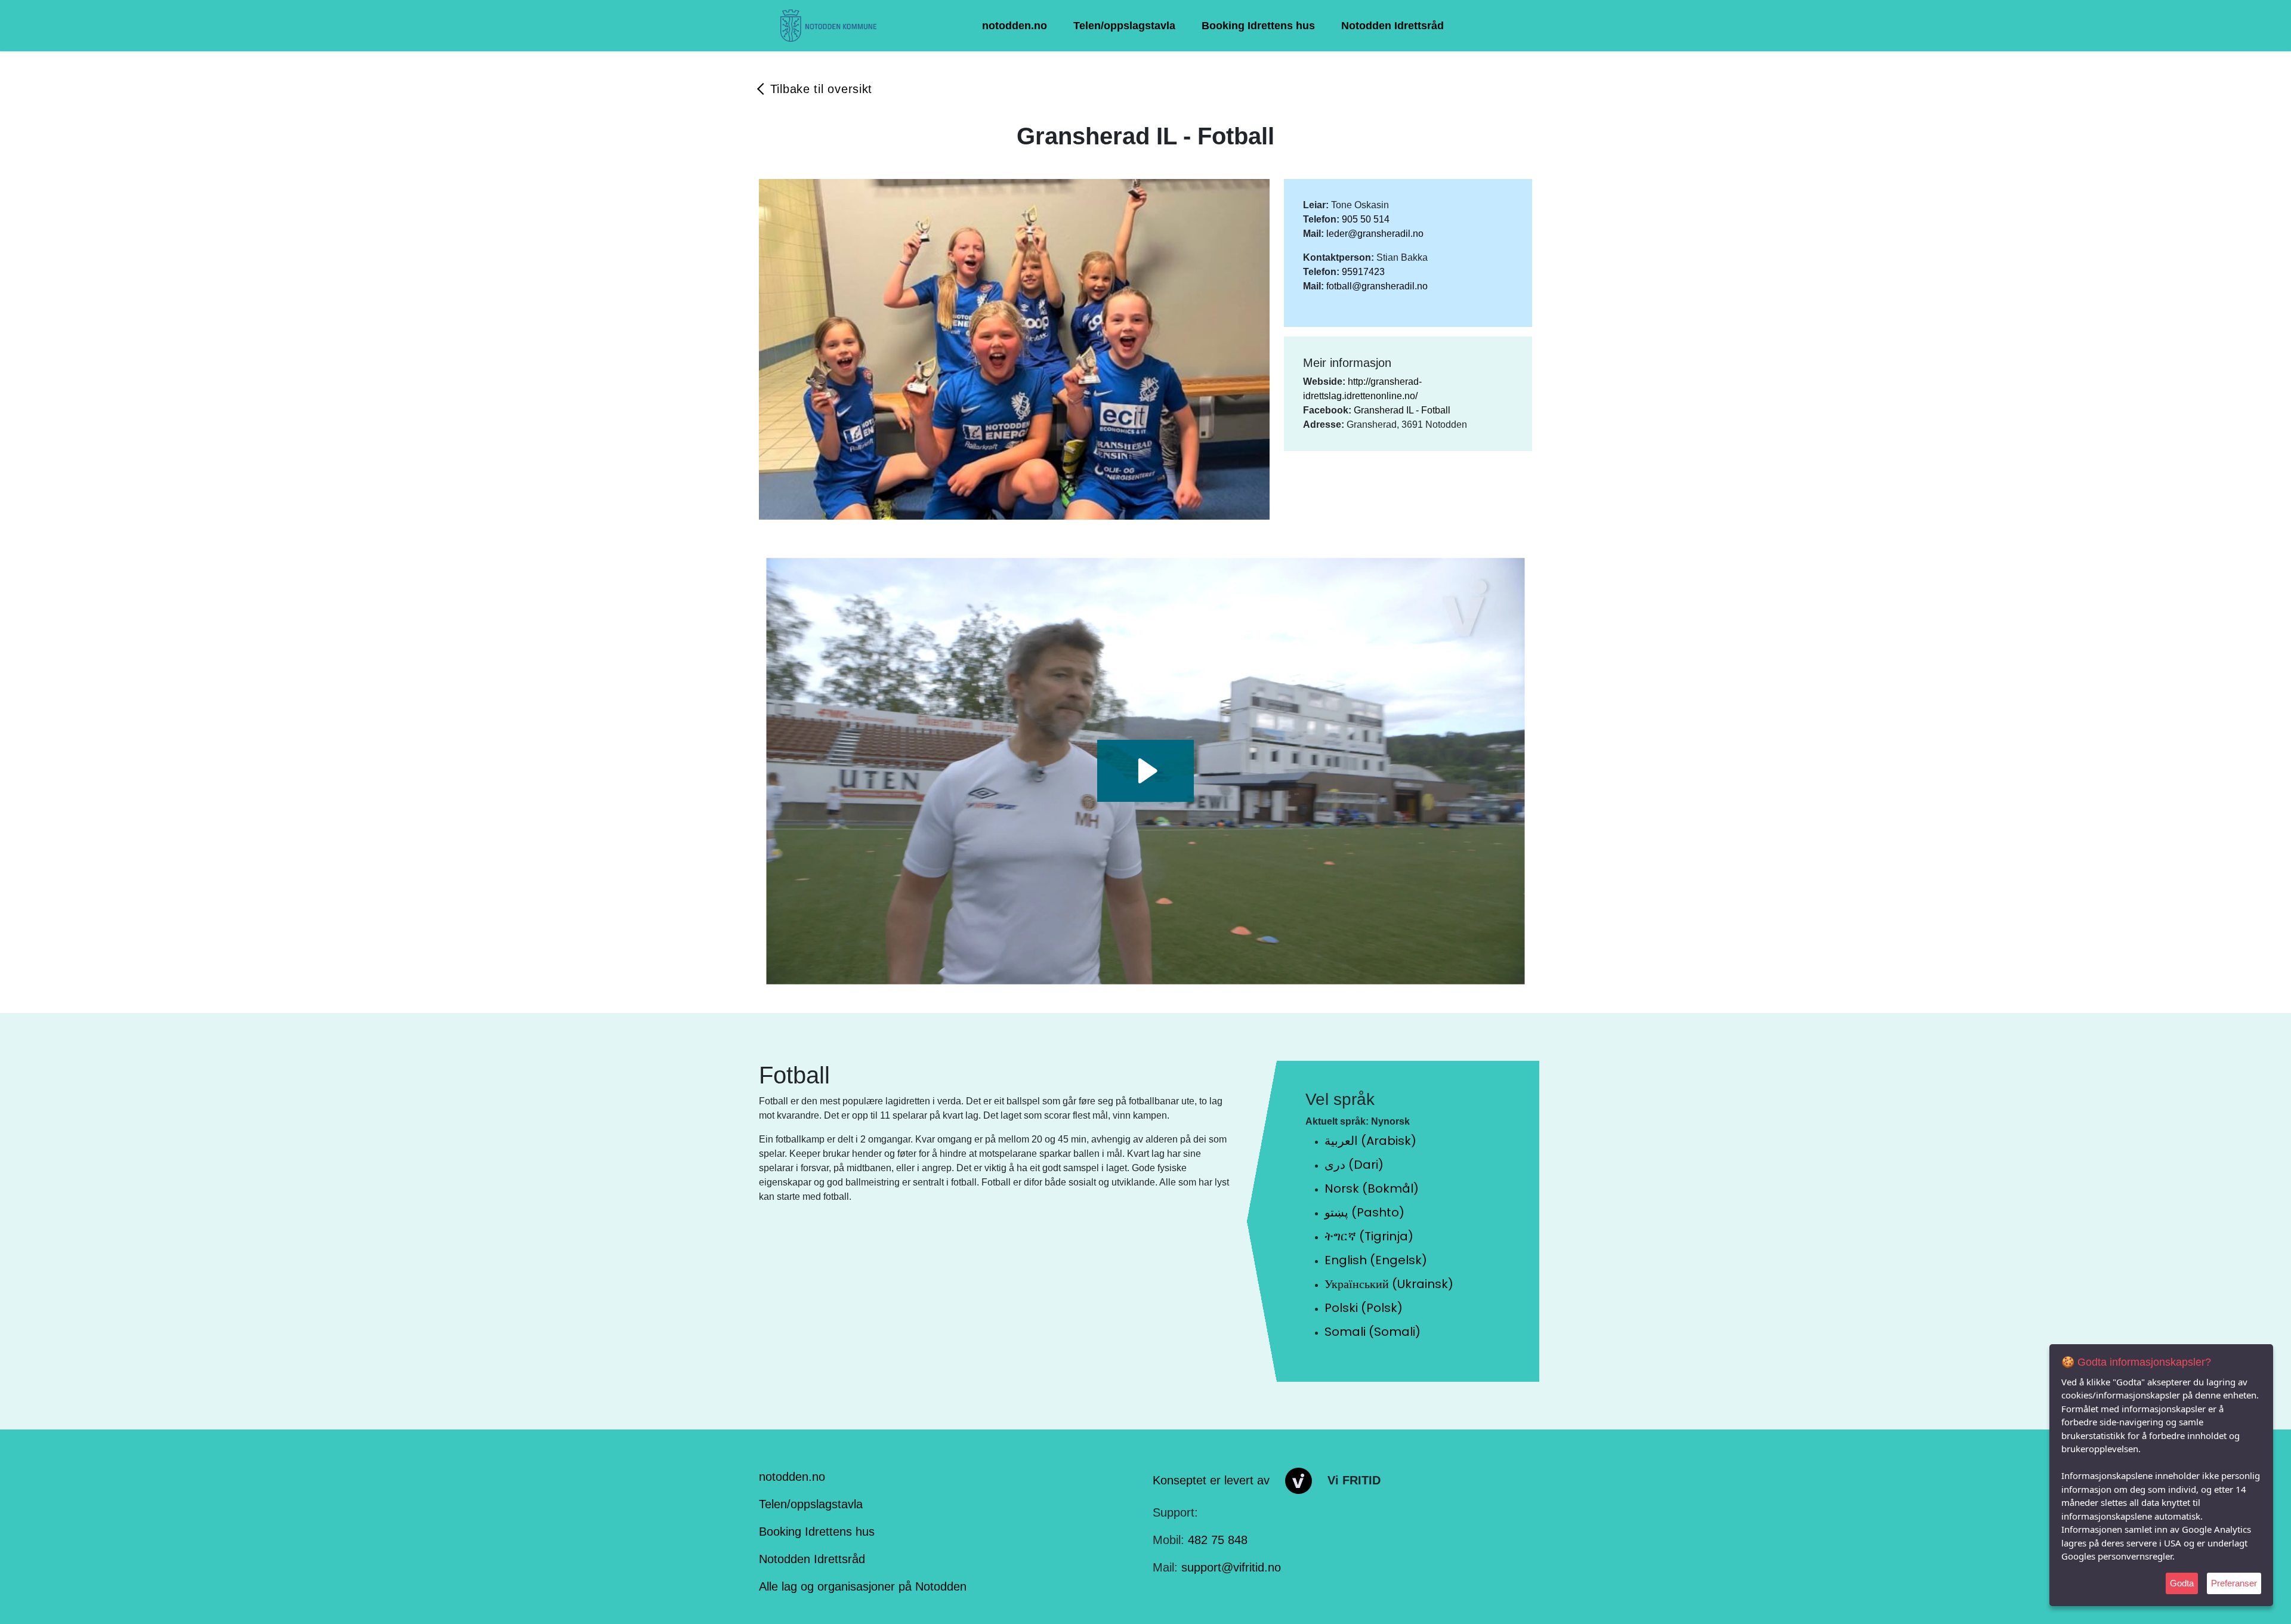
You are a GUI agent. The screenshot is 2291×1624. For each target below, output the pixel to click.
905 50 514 (1366, 219)
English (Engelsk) (1376, 1260)
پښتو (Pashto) (1364, 1212)
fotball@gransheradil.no (1377, 286)
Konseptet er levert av (1211, 1480)
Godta (2182, 1583)
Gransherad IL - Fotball (1402, 410)
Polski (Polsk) (1364, 1308)
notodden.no (1015, 26)
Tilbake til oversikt (821, 89)
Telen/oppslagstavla (1124, 26)
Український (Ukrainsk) (1389, 1284)
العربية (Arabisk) (1370, 1141)
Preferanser (2234, 1583)
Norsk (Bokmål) (1372, 1188)
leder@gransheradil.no (1375, 234)
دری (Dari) (1354, 1165)
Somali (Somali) (1373, 1332)
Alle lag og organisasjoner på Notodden (863, 1586)
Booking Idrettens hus (1258, 26)
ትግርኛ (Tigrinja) (1369, 1236)
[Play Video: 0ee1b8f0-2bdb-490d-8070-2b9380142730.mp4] (1146, 771)
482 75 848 (1218, 1540)
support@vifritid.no (1231, 1567)
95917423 (1363, 272)
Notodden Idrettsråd (1392, 26)
